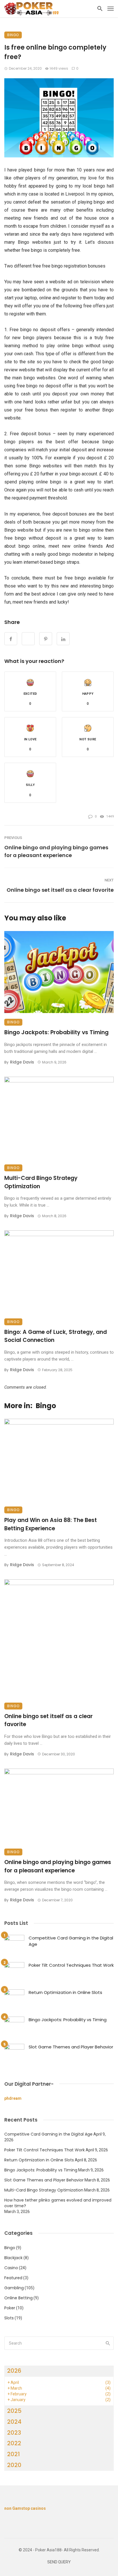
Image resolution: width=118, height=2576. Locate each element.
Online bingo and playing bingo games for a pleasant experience (56, 851)
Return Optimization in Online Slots (65, 1992)
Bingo (13, 35)
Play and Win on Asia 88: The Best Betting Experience (51, 1524)
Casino (11, 2268)
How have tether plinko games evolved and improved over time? (58, 2203)
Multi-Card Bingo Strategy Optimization (41, 1182)
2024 (14, 2422)
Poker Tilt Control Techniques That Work (71, 1965)
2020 (14, 2465)
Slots (9, 2318)
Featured (13, 2278)
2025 (14, 2411)
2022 (14, 2443)
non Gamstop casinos (25, 2508)
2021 (13, 2454)
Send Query (59, 2562)
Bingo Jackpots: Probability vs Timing (56, 1032)
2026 (14, 2371)
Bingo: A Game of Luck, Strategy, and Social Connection (56, 1336)
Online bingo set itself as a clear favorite (60, 890)
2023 (14, 2433)
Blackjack (13, 2258)
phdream (13, 2098)
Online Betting (18, 2298)
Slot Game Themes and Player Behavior (71, 2047)
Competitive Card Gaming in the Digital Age (71, 1941)
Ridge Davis (22, 1062)
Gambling (14, 2288)
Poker (10, 2308)
